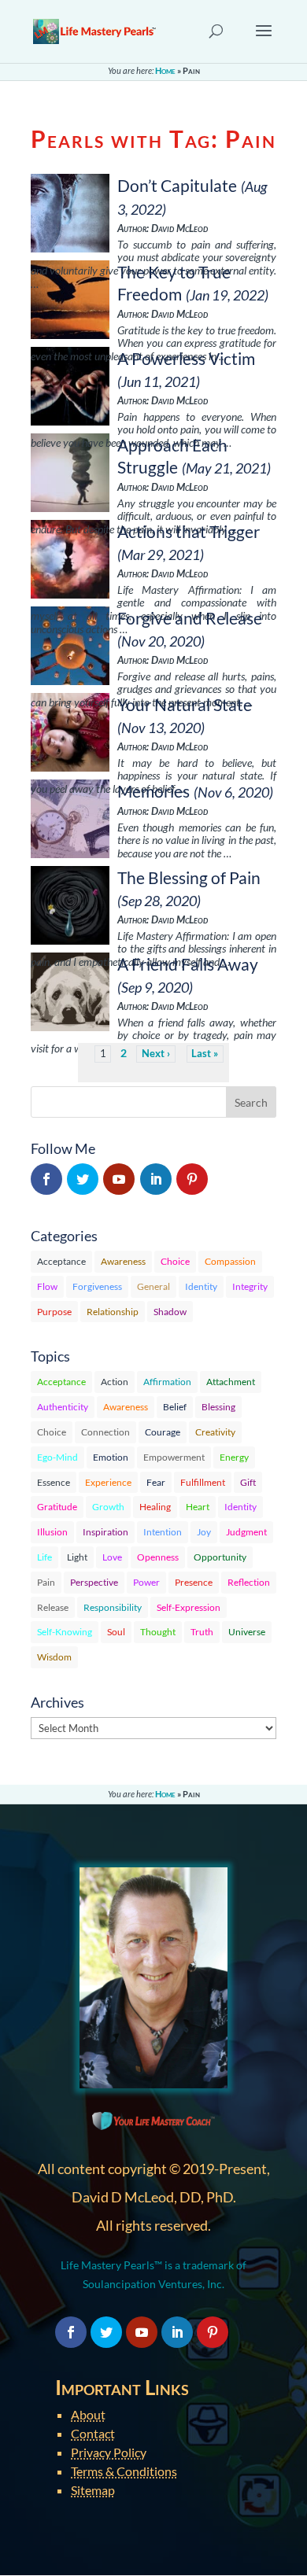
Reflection (249, 1582)
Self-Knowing (65, 1632)
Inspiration (105, 1532)
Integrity (250, 1286)
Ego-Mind (57, 1457)
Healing (155, 1507)
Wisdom (54, 1657)
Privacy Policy (109, 2452)
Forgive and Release (190, 618)
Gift (248, 1482)
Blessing (218, 1407)
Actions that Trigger (189, 531)
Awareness (123, 1261)
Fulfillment (203, 1482)
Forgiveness (97, 1286)
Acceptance (61, 1261)
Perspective (94, 1582)
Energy (234, 1457)
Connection (105, 1432)
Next (153, 1054)
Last (201, 1054)
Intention (163, 1532)
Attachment (231, 1382)
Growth (108, 1507)
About (88, 2414)
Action (115, 1382)
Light (77, 1557)
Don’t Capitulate (177, 185)
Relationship (113, 1312)
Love (112, 1557)
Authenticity (63, 1407)
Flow (47, 1286)
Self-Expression (189, 1607)
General (153, 1286)
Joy (204, 1532)
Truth (202, 1632)
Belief (175, 1407)
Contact (93, 2433)
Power (146, 1582)
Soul (116, 1632)
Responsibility (113, 1607)
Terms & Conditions (124, 2471)
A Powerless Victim (186, 358)
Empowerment (174, 1457)
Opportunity (220, 1557)
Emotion (111, 1457)
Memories (153, 791)
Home (165, 70)
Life (44, 1557)
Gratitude (57, 1507)
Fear (156, 1482)
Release (53, 1607)
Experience (108, 1482)
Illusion (52, 1532)
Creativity (215, 1432)
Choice (175, 1261)
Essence (54, 1482)
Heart (198, 1507)
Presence (194, 1582)
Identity (201, 1286)
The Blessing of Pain (189, 877)
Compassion (230, 1261)
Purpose (54, 1312)
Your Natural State (185, 704)
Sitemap (93, 2490)
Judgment (246, 1532)
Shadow (170, 1312)
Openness (158, 1557)
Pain (46, 1582)
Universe (247, 1632)
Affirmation (167, 1382)
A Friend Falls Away (188, 964)
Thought (158, 1632)
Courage (163, 1432)
